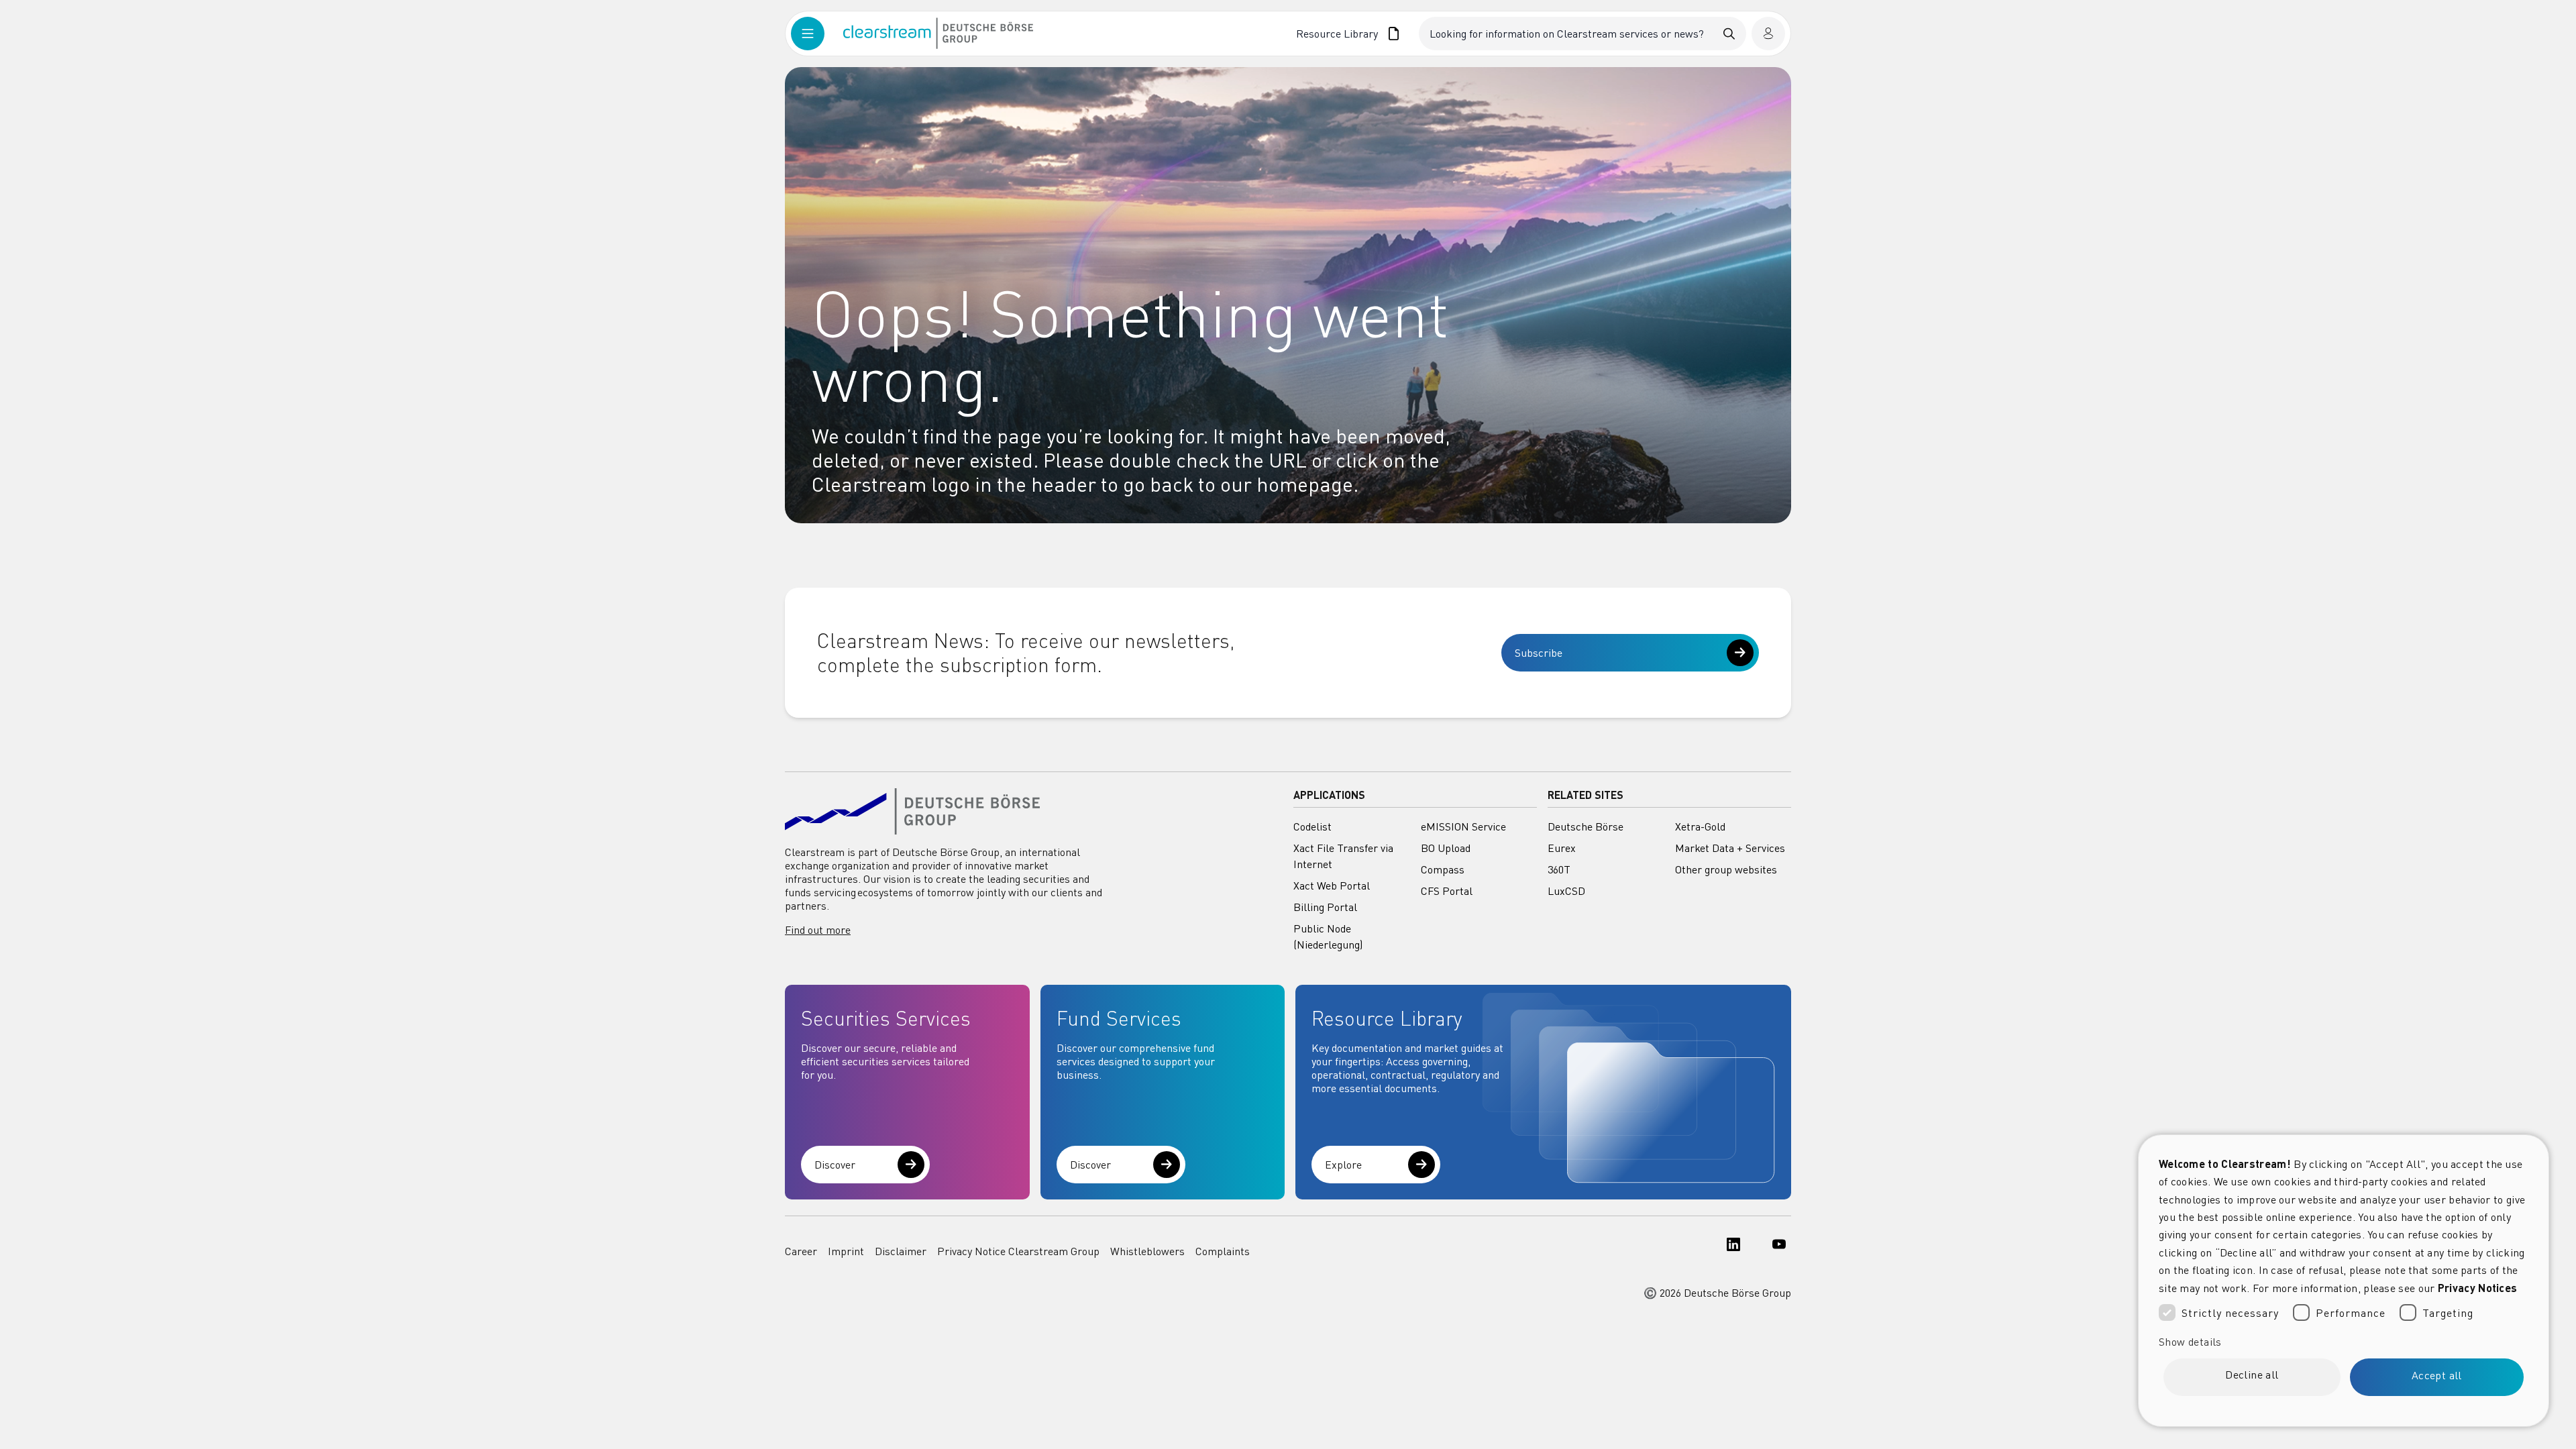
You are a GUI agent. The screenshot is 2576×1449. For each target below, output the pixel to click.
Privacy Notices (2478, 1288)
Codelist (1312, 826)
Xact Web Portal (1332, 885)
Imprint (846, 1251)
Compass (1443, 869)
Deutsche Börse (1586, 826)
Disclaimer (901, 1251)
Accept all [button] (2437, 1375)
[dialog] (2344, 1281)
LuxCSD (1566, 891)
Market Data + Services (1730, 848)
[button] (2344, 1342)
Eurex (1562, 848)
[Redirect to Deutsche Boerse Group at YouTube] (1775, 1251)
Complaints (1223, 1251)
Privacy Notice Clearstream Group (1018, 1251)
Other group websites (1726, 869)
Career (801, 1251)
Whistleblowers (1147, 1251)
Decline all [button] (2252, 1375)
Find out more (818, 930)
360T (1559, 869)
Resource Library (1337, 34)
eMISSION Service (1463, 826)
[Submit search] (1729, 34)
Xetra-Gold (1700, 826)
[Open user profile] (1768, 34)
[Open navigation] (817, 34)
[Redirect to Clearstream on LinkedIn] (1729, 1251)
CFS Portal (1447, 891)
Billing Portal (1325, 907)
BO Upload (1446, 848)
